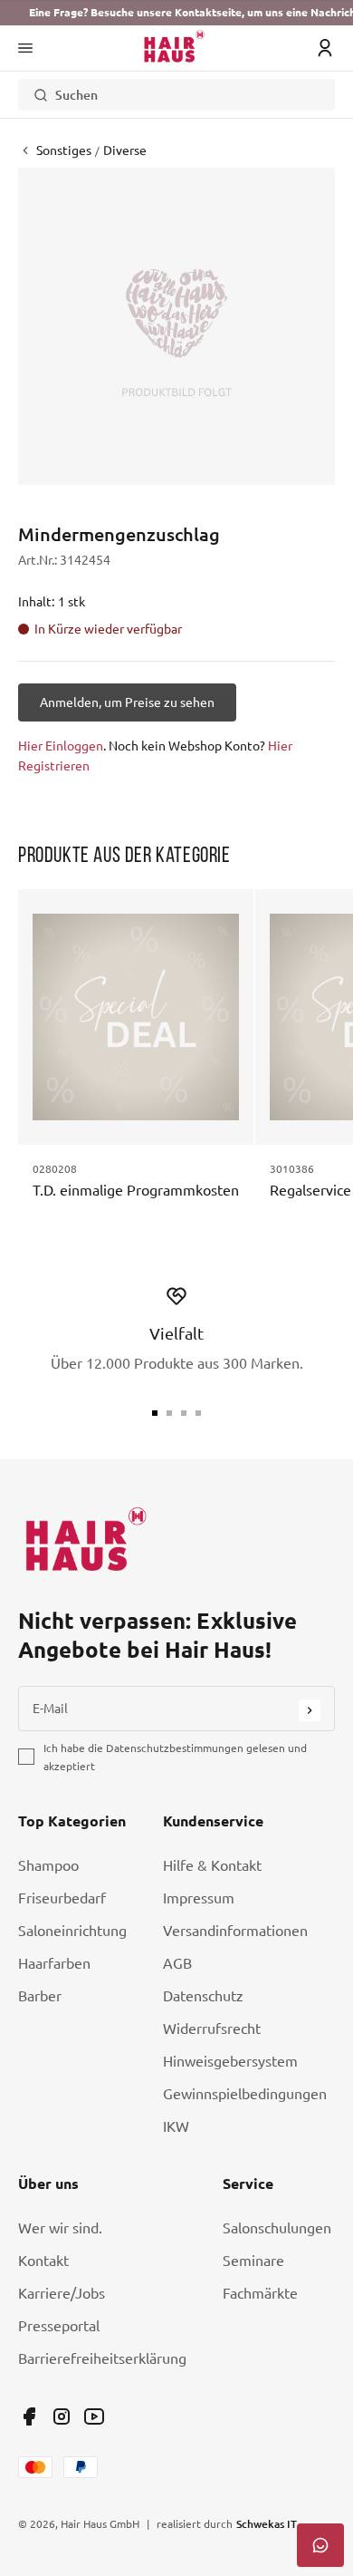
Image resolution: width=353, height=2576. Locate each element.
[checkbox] (26, 1757)
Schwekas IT (267, 2523)
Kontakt (43, 2261)
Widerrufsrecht (212, 2029)
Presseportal (59, 2326)
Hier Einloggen (61, 746)
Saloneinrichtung (72, 1931)
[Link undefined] (29, 2416)
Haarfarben (54, 1963)
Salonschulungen (277, 2228)
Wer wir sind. (60, 2228)
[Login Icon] (325, 48)
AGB (177, 1963)
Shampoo (48, 1865)
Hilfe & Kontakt (212, 1865)
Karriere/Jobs (62, 2293)
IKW (176, 2126)
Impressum (199, 1898)
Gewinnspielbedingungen (245, 2094)
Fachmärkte (260, 2293)
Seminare (253, 2261)
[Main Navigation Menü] (25, 48)
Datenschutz (203, 1996)
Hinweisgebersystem (230, 2061)
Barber (40, 1996)
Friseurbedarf (62, 1898)
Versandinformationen (235, 1931)
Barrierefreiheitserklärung (102, 2358)
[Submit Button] (310, 1710)
